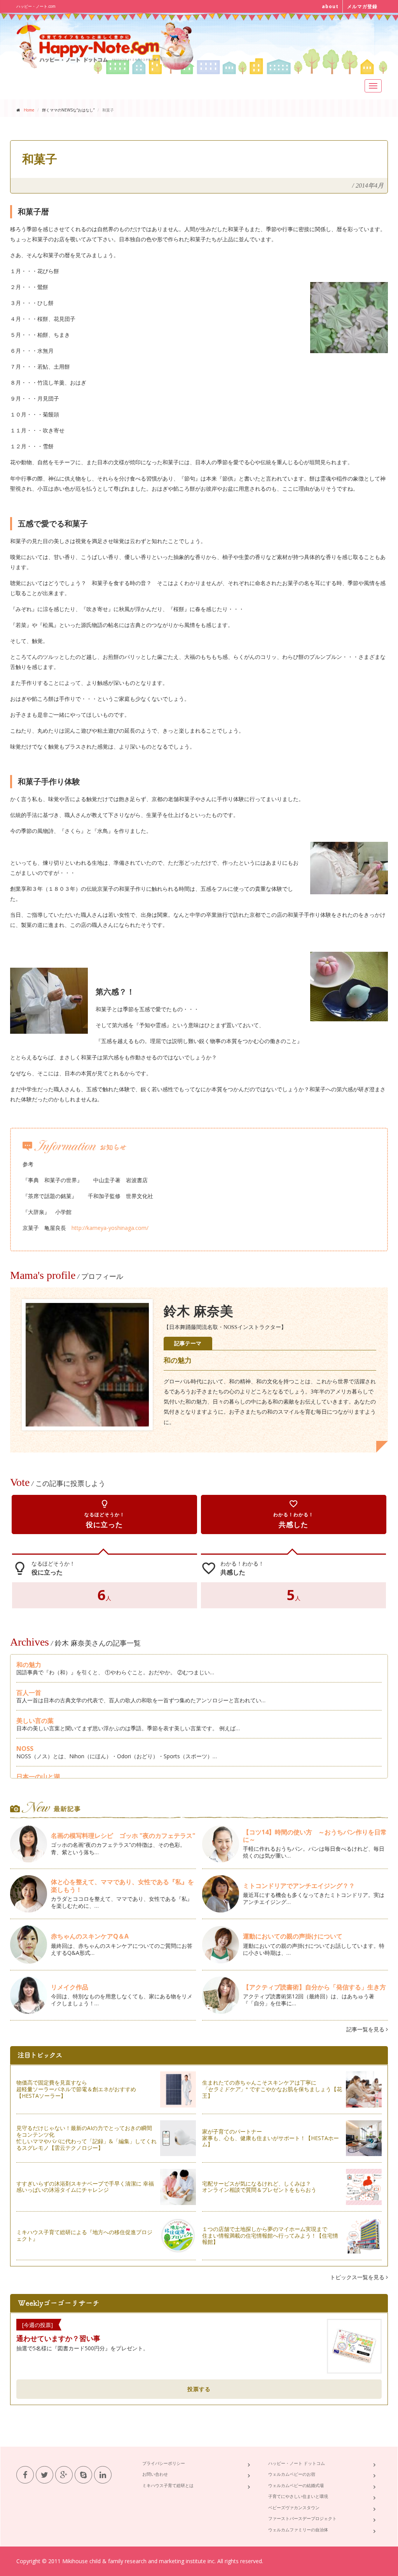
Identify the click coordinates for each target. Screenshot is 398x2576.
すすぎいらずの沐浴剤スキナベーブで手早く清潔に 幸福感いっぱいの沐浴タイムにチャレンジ (85, 2187)
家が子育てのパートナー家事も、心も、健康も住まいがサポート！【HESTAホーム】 (271, 2138)
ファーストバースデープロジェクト (302, 2518)
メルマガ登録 (362, 6)
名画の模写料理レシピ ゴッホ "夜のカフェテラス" (123, 1836)
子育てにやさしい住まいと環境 (298, 2496)
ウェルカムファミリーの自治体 (298, 2530)
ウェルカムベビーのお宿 (292, 2474)
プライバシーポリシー (164, 2463)
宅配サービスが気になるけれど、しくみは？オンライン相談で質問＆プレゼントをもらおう (259, 2187)
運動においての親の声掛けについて (293, 1936)
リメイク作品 (70, 1987)
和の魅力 (29, 1665)
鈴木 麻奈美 (198, 1311)
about (330, 6)
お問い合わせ (155, 2474)
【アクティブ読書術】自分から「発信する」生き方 (314, 1987)
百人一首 (29, 1693)
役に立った (105, 1514)
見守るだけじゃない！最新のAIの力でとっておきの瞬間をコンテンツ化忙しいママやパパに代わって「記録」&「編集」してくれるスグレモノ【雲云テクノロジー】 (86, 2138)
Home (29, 110)
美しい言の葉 (35, 1721)
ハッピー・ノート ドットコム (297, 2463)
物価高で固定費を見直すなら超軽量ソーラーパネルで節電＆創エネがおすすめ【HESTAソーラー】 (76, 2089)
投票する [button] (199, 2389)
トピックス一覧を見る (358, 2277)
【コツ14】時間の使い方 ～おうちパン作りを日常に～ (315, 1836)
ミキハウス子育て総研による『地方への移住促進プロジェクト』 (84, 2235)
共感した (293, 1514)
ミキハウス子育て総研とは (168, 2485)
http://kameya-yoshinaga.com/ (110, 1228)
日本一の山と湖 (38, 1777)
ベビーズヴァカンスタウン (294, 2507)
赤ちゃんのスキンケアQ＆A (90, 1936)
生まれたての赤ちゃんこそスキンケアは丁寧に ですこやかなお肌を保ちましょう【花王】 (272, 2089)
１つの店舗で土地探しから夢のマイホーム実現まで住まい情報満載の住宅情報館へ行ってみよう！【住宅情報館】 (270, 2235)
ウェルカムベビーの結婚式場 (296, 2485)
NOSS (25, 1749)
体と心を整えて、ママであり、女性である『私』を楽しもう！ (122, 1885)
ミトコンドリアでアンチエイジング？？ (299, 1886)
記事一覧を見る (366, 2029)
